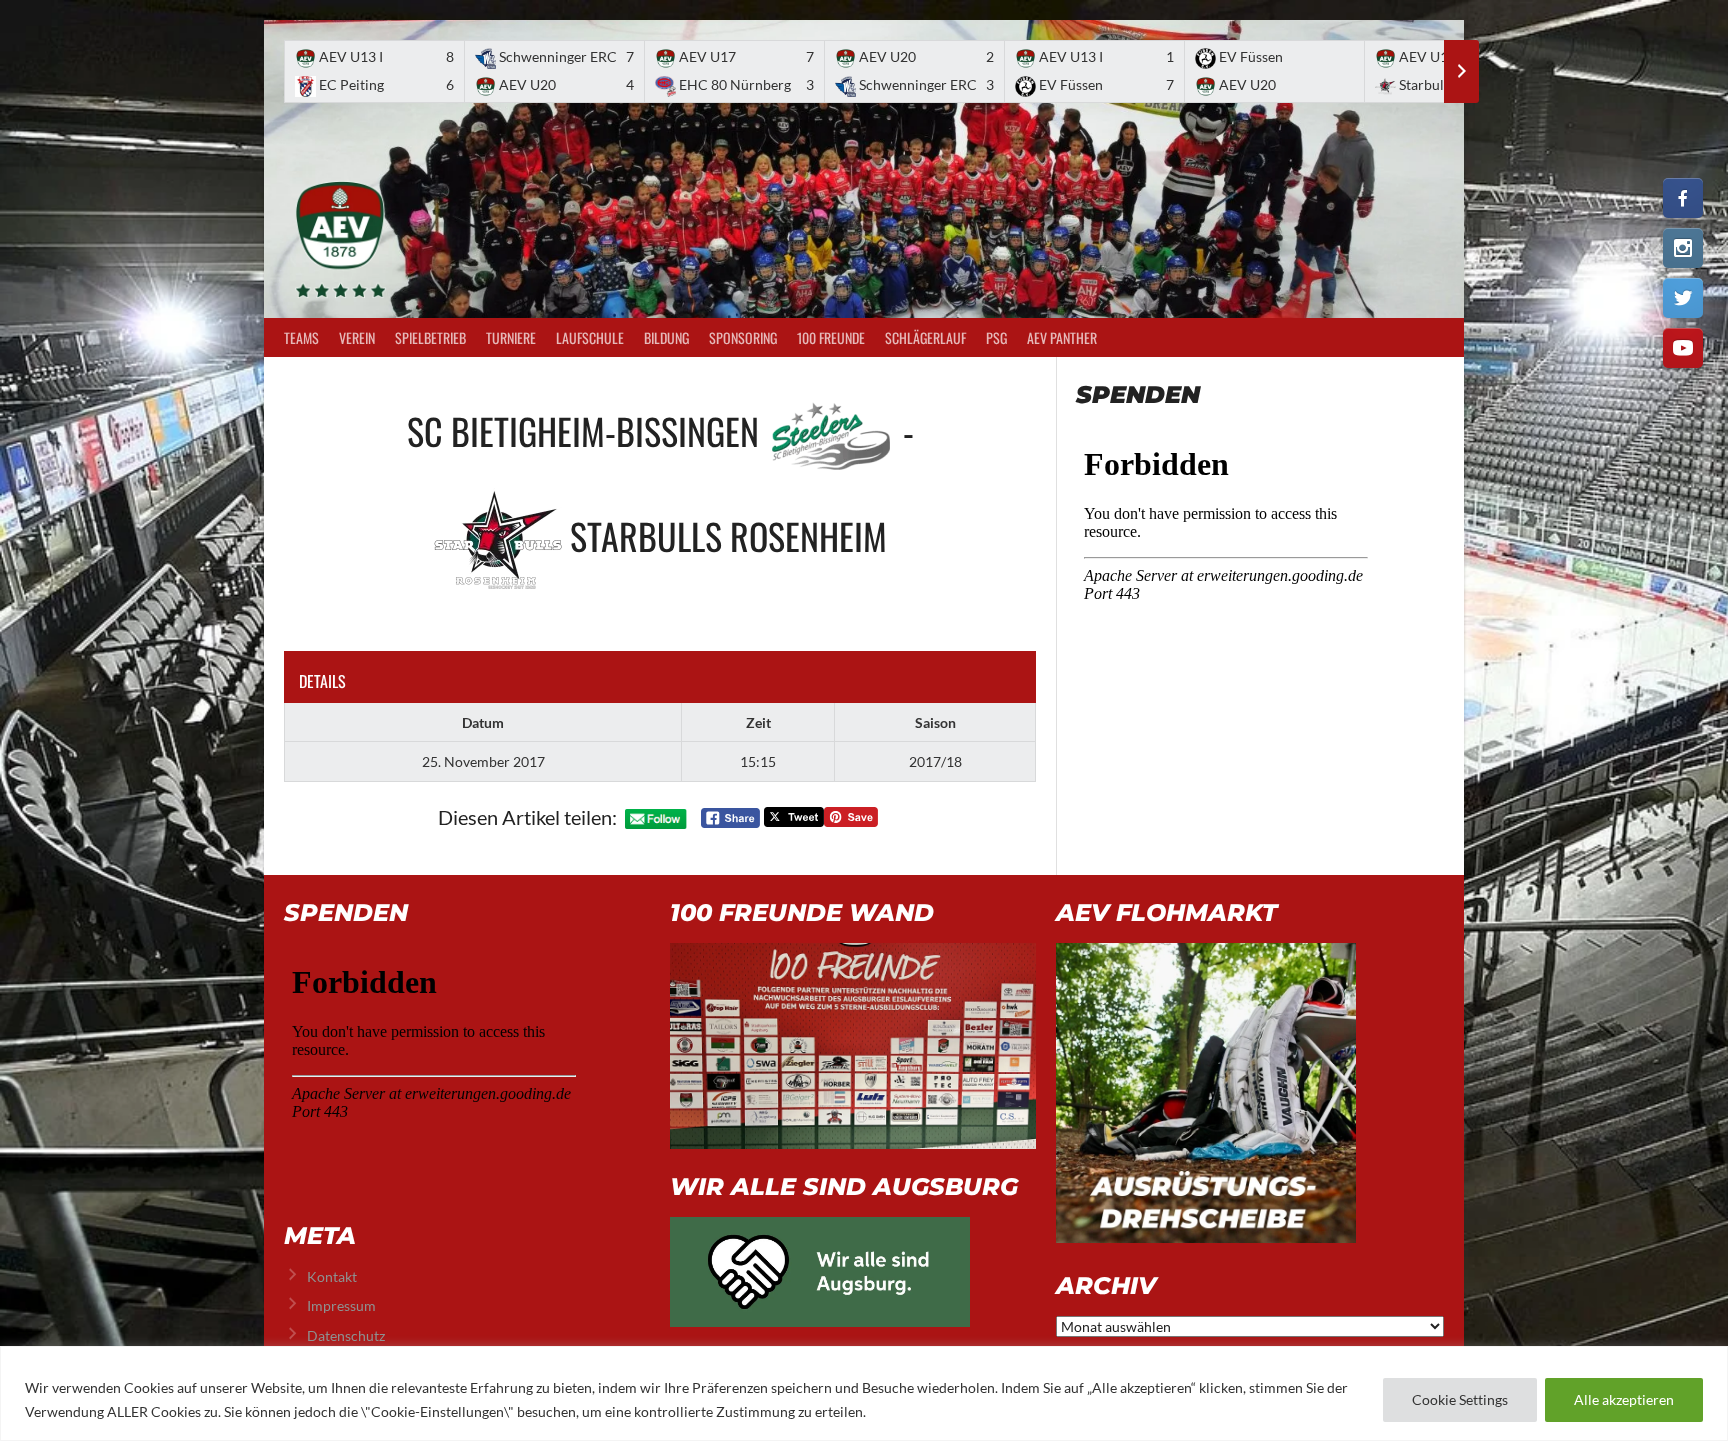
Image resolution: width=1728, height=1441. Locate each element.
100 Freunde (831, 337)
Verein (357, 337)
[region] (864, 1393)
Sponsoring (743, 337)
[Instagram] (1683, 248)
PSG (996, 337)
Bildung (666, 337)
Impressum (341, 1305)
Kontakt (332, 1276)
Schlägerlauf (925, 337)
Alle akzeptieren (1624, 1399)
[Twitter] (1683, 298)
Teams (301, 337)
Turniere (511, 337)
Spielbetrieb (430, 337)
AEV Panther (1062, 337)
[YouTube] (1683, 348)
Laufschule (590, 337)
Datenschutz (346, 1335)
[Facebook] (1683, 198)
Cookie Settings (1460, 1399)
